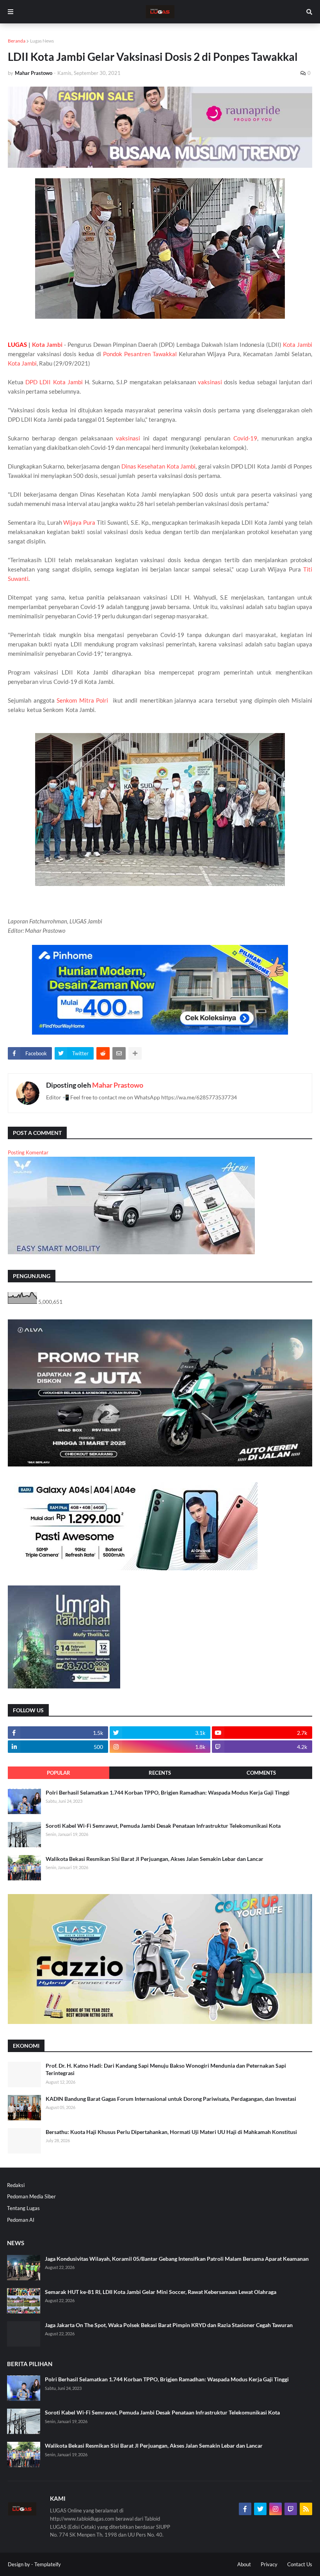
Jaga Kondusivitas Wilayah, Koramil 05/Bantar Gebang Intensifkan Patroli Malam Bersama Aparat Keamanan (177, 2259)
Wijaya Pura (79, 522)
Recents (160, 1773)
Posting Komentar (28, 1152)
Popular (59, 1773)
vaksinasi (210, 382)
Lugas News (42, 41)
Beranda (17, 41)
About (244, 2564)
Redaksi (16, 2185)
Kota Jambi (47, 344)
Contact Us (300, 2564)
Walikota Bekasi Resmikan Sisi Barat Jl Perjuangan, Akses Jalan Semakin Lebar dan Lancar (155, 1859)
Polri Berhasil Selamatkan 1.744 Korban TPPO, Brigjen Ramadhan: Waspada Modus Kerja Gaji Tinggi (168, 1792)
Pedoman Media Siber (31, 2196)
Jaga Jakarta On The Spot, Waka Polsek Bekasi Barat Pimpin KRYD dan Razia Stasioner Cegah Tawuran (169, 2325)
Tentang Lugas (23, 2208)
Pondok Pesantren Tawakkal (140, 354)
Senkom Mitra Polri (82, 700)
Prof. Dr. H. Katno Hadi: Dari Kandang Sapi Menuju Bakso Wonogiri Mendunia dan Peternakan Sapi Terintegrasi (166, 2069)
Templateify (48, 2564)
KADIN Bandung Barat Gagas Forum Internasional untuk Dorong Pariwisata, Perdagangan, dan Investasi (171, 2099)
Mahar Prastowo (118, 1085)
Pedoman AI (21, 2220)
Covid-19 (245, 438)
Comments (261, 1773)
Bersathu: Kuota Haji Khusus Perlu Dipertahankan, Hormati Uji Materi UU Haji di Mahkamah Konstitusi (171, 2132)
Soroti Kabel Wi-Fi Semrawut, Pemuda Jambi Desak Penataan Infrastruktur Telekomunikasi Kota (163, 1826)
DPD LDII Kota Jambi (54, 382)
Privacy (269, 2564)
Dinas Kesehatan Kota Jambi (158, 466)
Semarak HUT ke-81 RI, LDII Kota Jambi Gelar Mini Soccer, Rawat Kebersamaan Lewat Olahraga (161, 2292)
